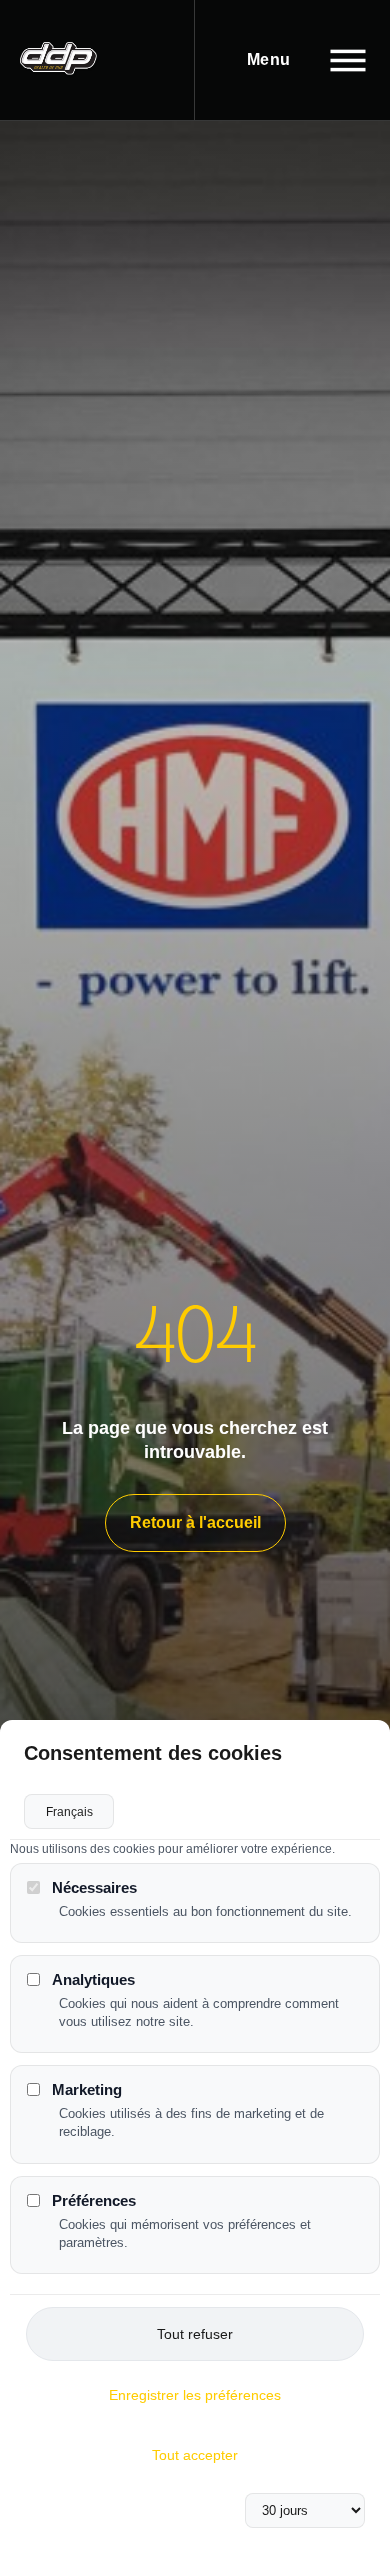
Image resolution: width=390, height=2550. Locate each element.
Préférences (94, 2200)
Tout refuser (195, 2334)
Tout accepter (195, 2455)
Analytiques (93, 1979)
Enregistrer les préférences (195, 2395)
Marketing (87, 2089)
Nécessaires (94, 1887)
